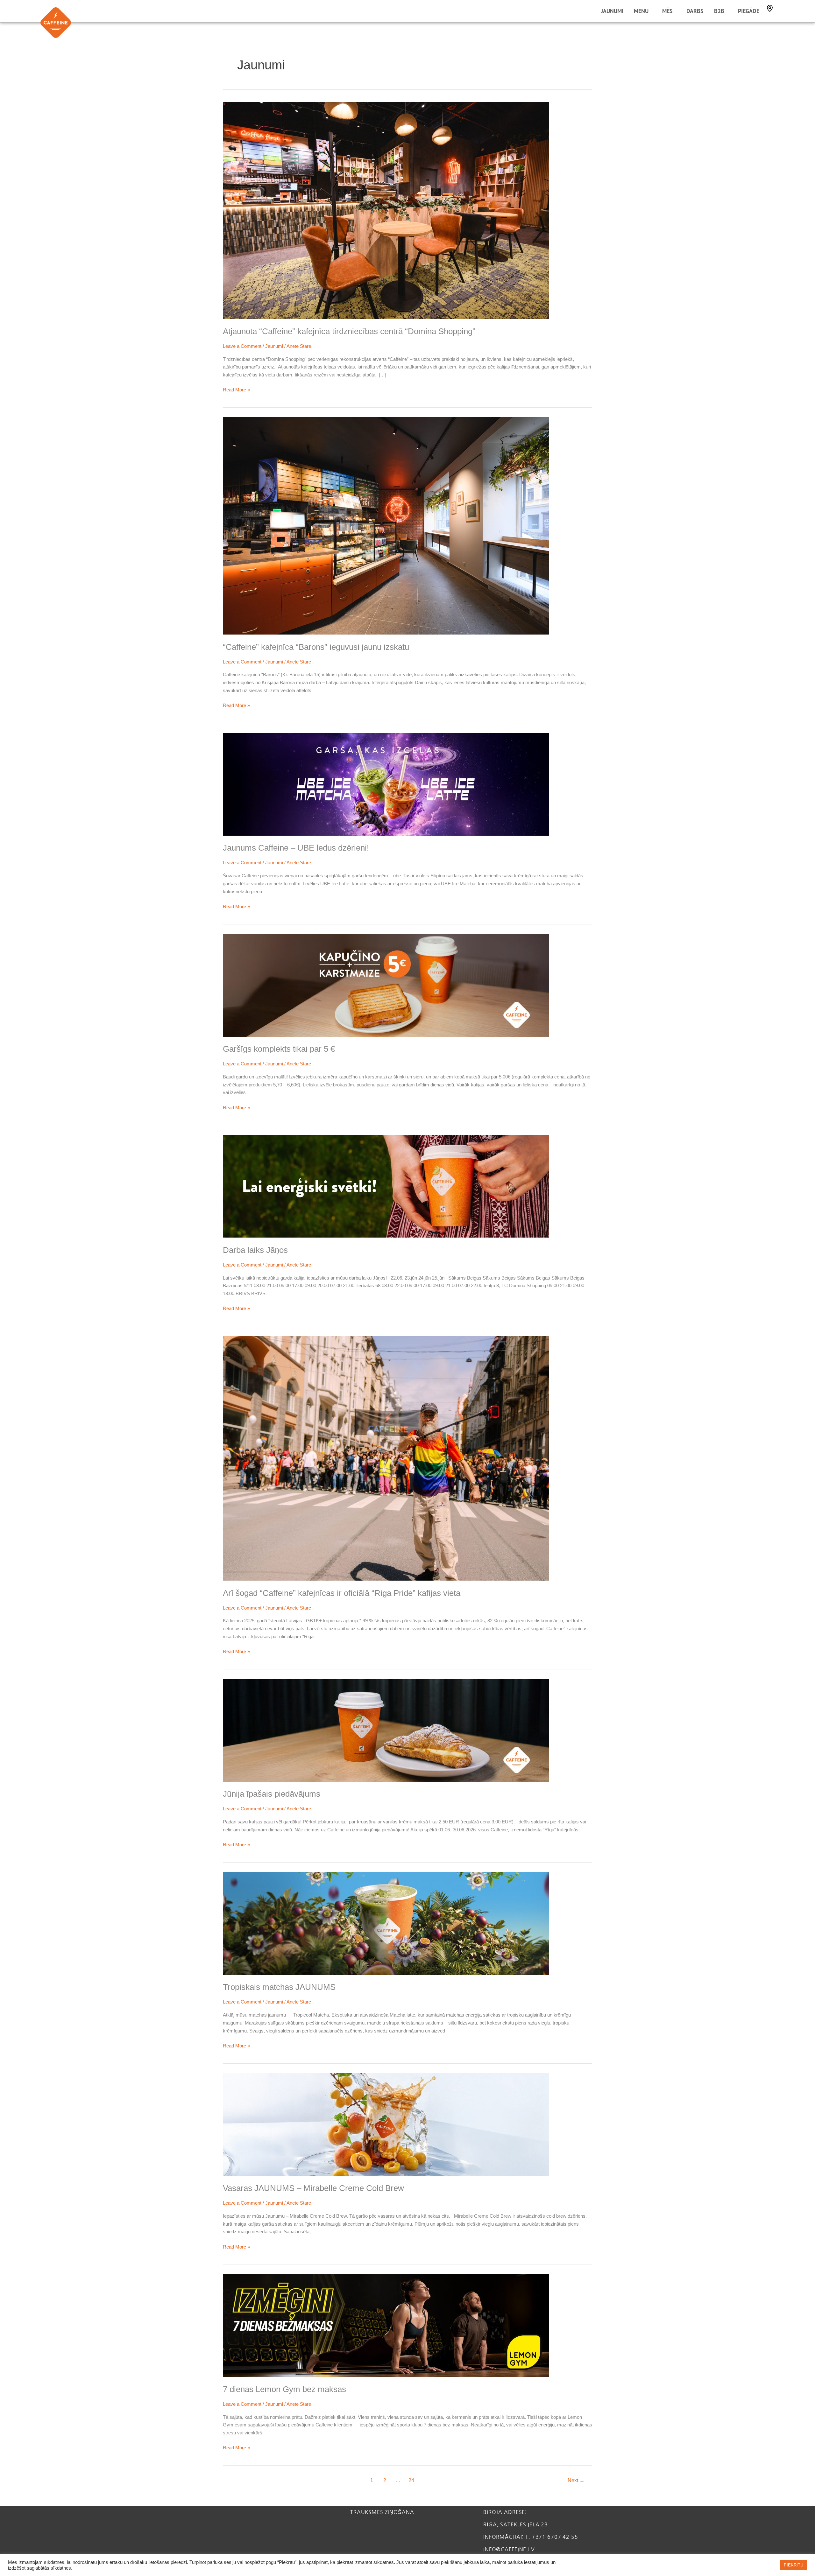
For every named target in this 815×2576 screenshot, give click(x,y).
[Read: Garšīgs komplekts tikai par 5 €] (386, 985)
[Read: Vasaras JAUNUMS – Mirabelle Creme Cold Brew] (386, 2124)
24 (411, 2480)
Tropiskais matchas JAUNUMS (279, 1987)
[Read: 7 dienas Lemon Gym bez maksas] (386, 2325)
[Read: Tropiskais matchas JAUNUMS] (386, 1923)
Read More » (236, 389)
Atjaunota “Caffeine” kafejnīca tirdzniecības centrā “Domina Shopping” (349, 331)
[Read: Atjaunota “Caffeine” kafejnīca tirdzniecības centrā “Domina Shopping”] (386, 210)
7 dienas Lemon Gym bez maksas (284, 2389)
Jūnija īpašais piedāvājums (272, 1794)
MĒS (667, 11)
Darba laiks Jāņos (255, 1250)
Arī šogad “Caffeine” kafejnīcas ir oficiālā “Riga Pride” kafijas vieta (342, 1593)
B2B (719, 11)
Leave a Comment (242, 346)
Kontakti (770, 8)
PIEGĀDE (749, 11)
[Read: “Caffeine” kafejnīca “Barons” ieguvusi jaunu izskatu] (386, 526)
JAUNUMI (612, 11)
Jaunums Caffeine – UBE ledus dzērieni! (296, 848)
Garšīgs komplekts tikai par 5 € (279, 1049)
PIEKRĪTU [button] (794, 2565)
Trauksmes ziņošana (382, 2512)
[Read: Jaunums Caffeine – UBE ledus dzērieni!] (386, 784)
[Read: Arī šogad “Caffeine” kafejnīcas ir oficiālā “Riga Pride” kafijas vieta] (386, 1458)
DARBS (695, 11)
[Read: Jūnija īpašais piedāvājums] (386, 1730)
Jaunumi (274, 346)
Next (576, 2480)
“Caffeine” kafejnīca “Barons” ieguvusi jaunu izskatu (316, 647)
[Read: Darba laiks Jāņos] (386, 1186)
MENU (641, 11)
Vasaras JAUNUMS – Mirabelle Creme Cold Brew (313, 2188)
